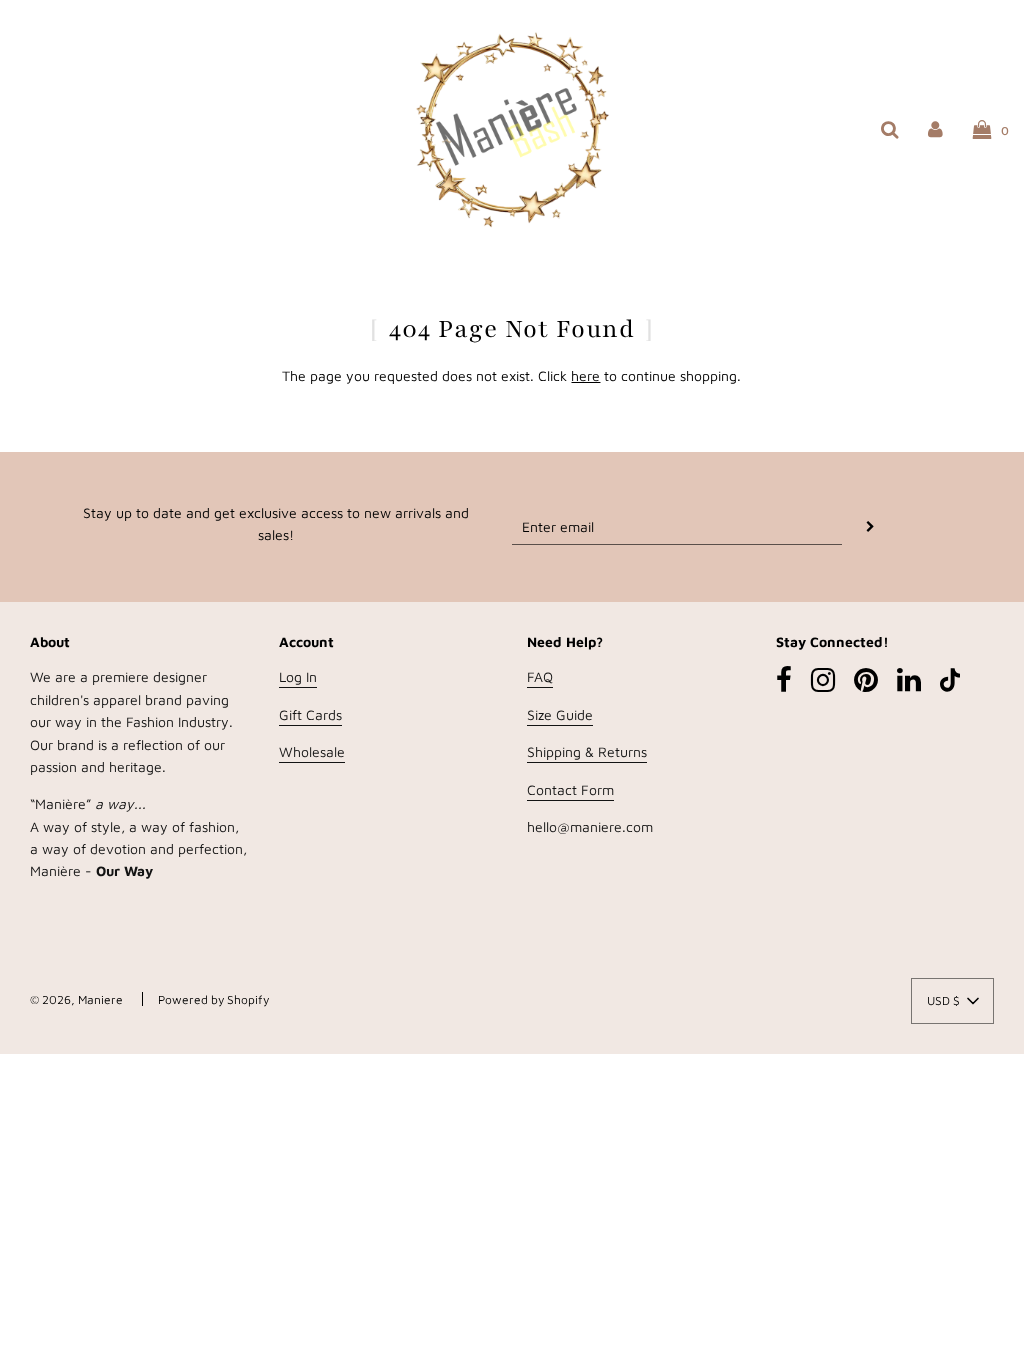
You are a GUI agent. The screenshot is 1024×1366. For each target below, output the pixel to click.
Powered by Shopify (213, 999)
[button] (952, 1001)
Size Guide (560, 714)
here (585, 375)
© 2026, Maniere (76, 999)
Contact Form (570, 789)
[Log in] (935, 128)
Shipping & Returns (587, 751)
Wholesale (312, 751)
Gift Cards (310, 714)
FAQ (540, 676)
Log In (298, 676)
